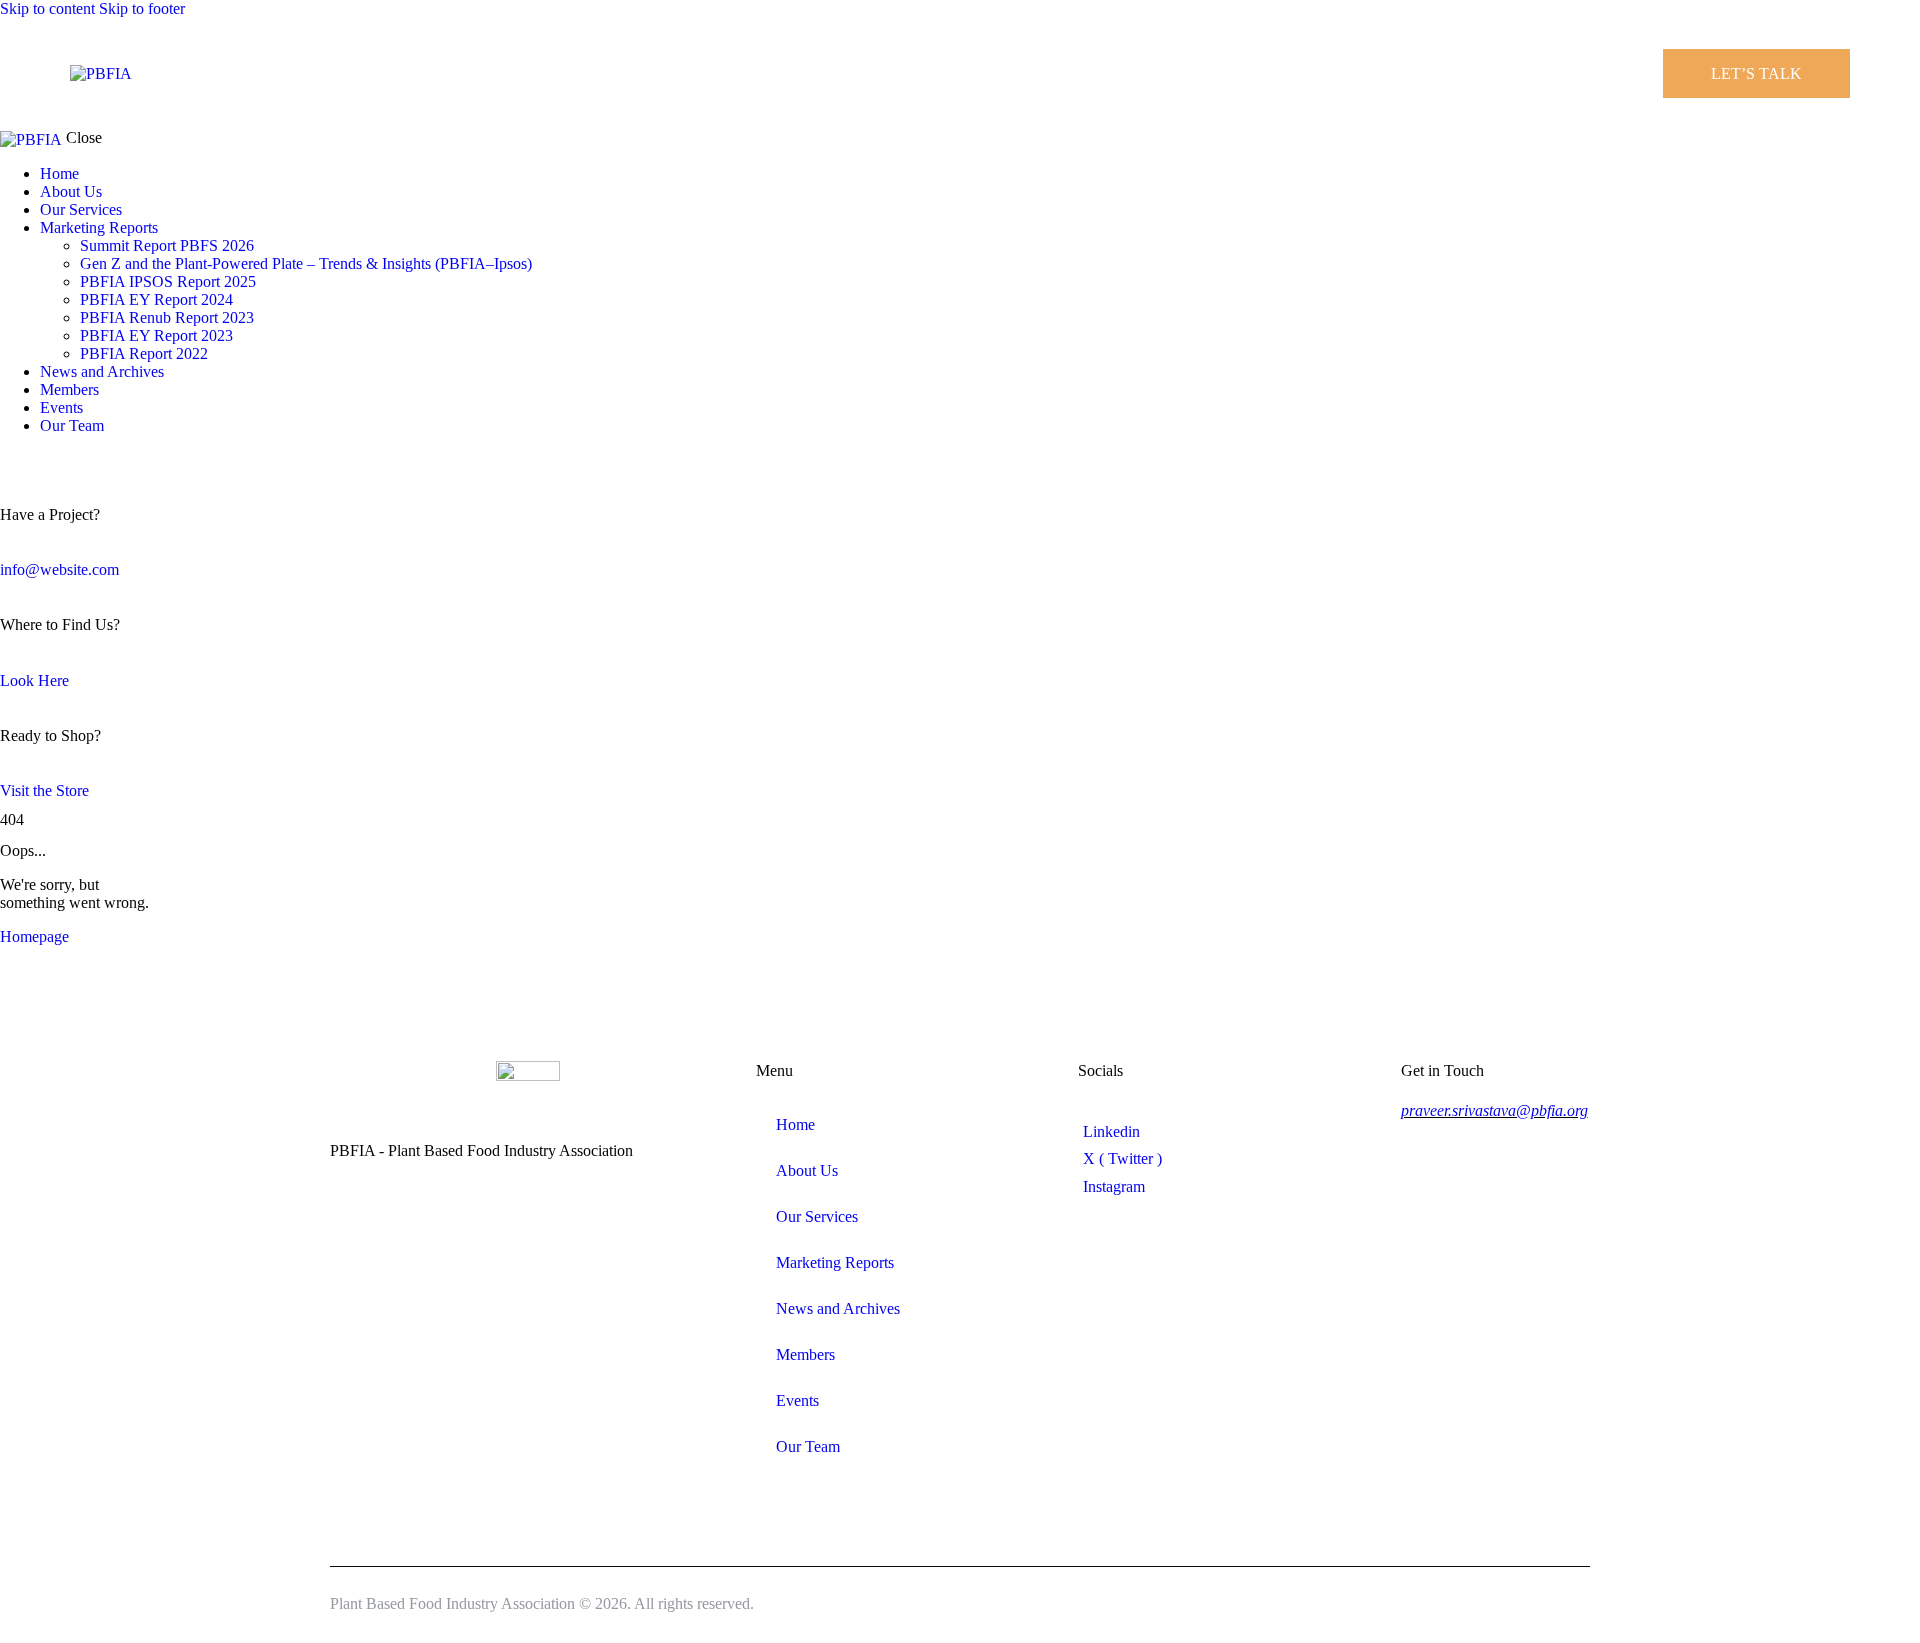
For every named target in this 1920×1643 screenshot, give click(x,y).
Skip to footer (142, 8)
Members (805, 1354)
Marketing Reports (835, 1262)
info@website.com (59, 569)
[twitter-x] (28, 459)
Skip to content (47, 8)
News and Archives (838, 1308)
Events (797, 1400)
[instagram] (68, 459)
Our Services (817, 1216)
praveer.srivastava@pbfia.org (1494, 1110)
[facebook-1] (11, 459)
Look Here (34, 680)
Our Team (808, 1446)
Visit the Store (44, 790)
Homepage (34, 936)
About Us (807, 1170)
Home (795, 1124)
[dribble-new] (45, 459)
